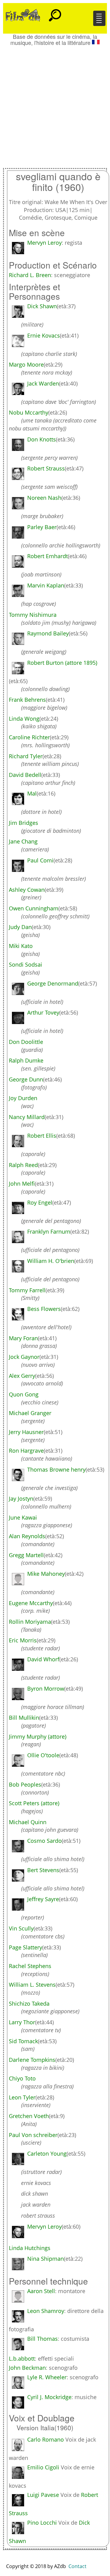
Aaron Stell (41, 2291)
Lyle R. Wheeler (47, 2377)
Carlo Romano (46, 2439)
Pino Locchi (42, 2523)
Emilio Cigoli (43, 2467)
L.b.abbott (22, 2358)
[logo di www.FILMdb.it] (23, 15)
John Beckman (27, 2368)
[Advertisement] (55, 104)
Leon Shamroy (46, 2311)
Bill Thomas (42, 2339)
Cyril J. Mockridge (49, 2397)
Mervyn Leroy (44, 243)
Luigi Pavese (43, 2495)
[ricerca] (55, 13)
